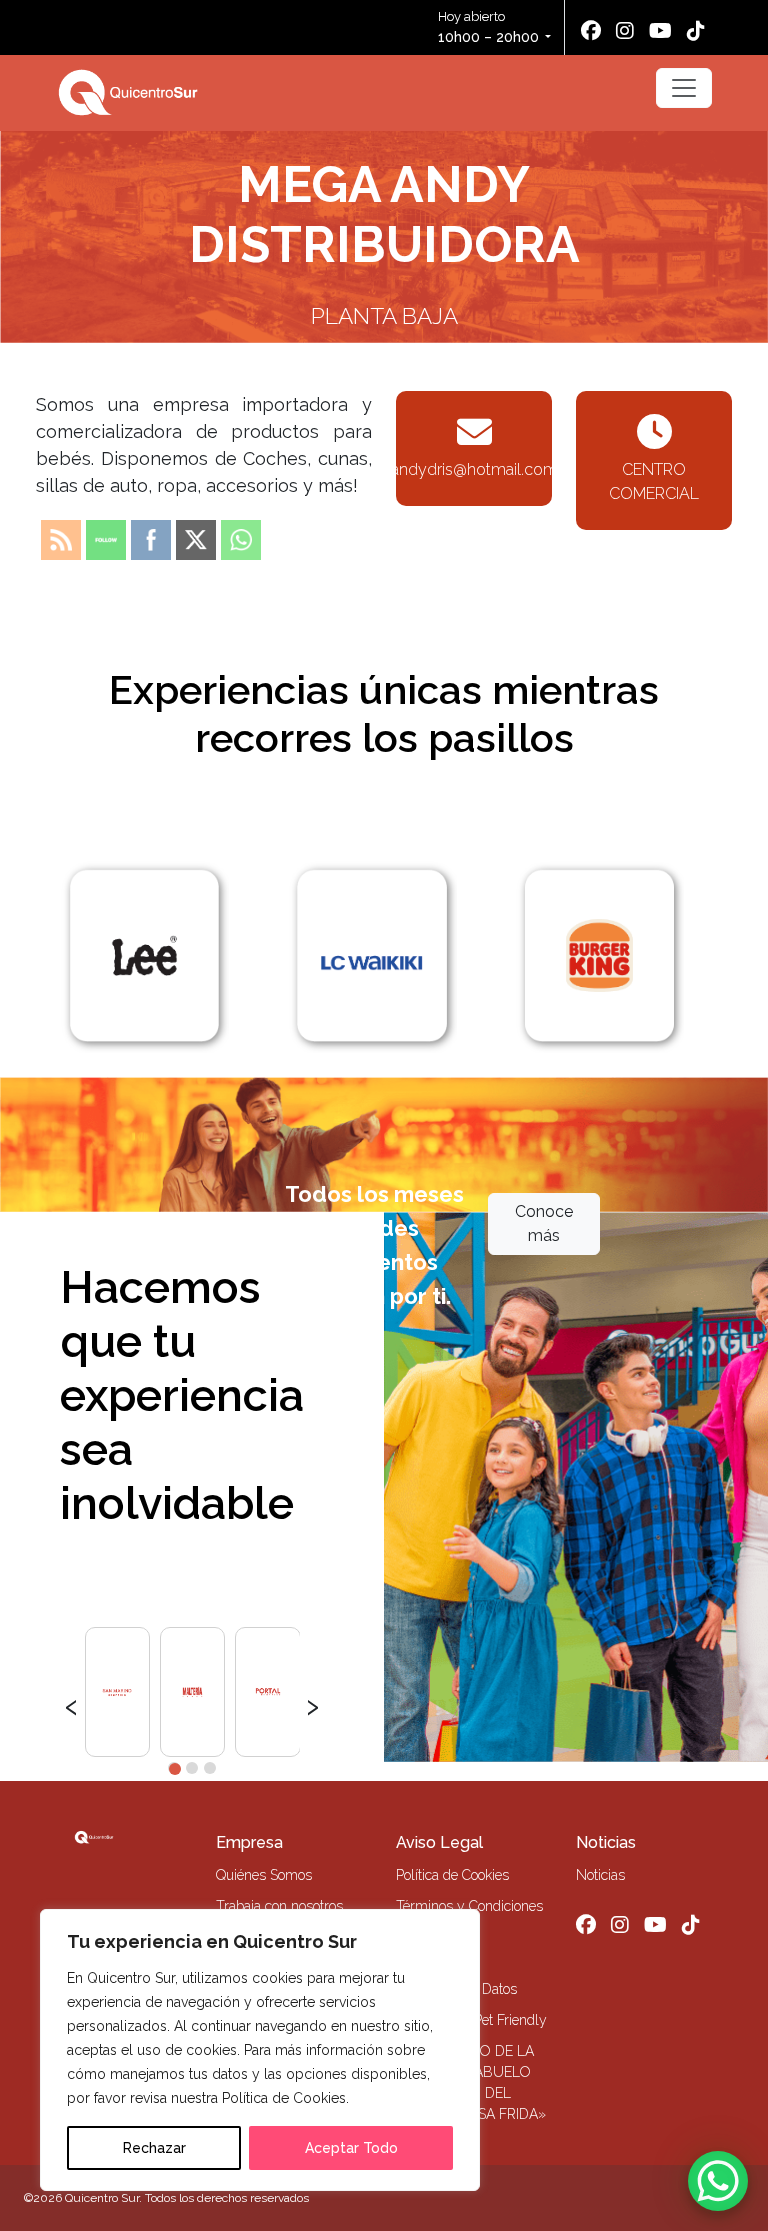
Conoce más (544, 1223)
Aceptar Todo (351, 2148)
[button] (174, 1768)
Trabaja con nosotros (279, 1906)
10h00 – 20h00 (488, 37)
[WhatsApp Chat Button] (718, 2181)
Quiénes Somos (264, 1875)
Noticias (606, 1842)
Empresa (249, 1842)
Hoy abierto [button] (488, 27)
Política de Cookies (452, 1875)
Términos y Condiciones (469, 1906)
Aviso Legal (439, 1842)
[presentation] (71, 1704)
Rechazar (154, 2148)
